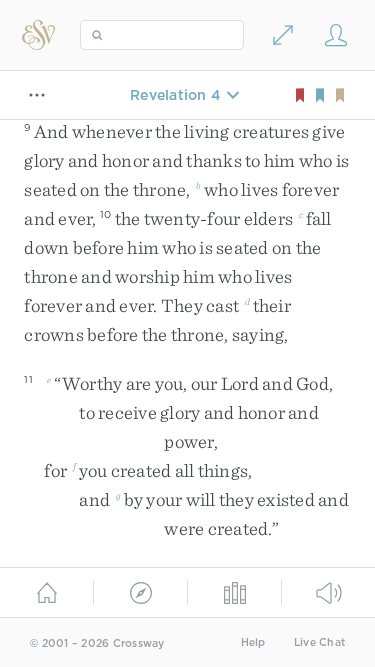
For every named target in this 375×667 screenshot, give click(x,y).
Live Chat (319, 642)
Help (253, 642)
